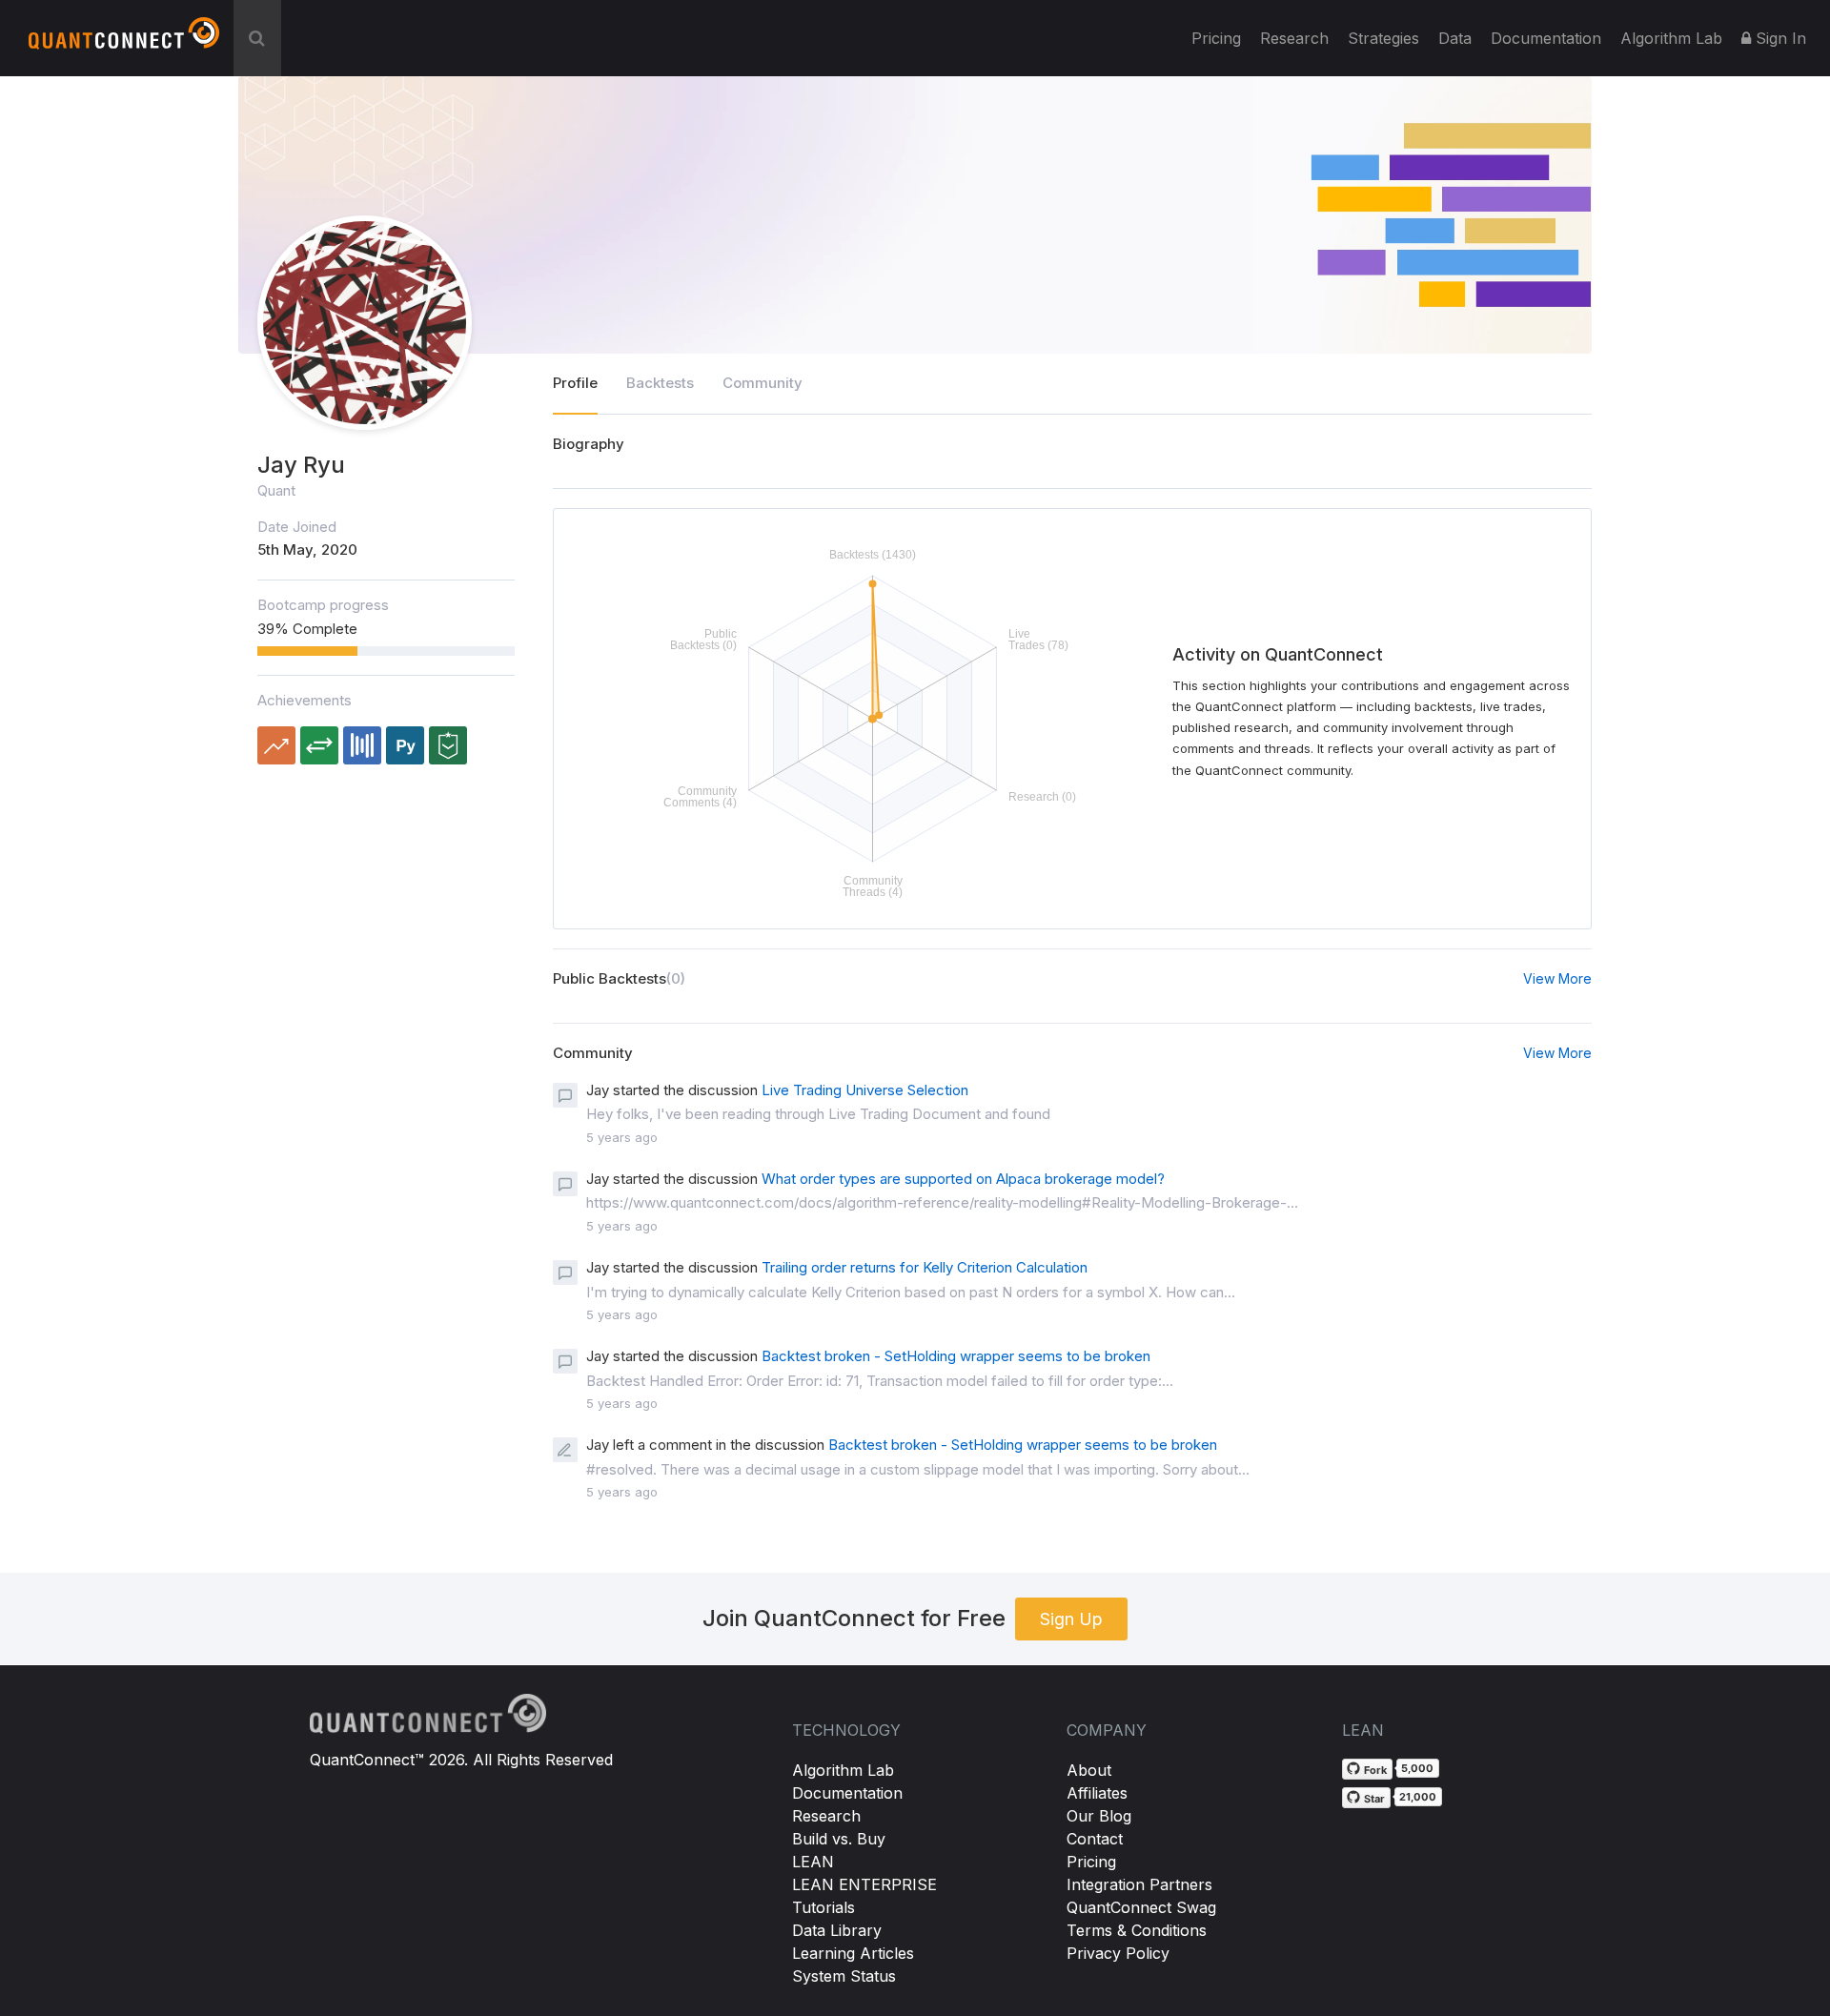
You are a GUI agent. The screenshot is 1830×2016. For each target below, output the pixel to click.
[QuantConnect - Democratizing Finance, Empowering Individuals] (124, 41)
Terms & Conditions (1137, 1930)
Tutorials (823, 1907)
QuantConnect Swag (1141, 1907)
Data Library (837, 1930)
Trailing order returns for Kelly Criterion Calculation (925, 1267)
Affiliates (1097, 1793)
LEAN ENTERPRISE (864, 1884)
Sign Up (1071, 1619)
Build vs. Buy (839, 1839)
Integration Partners (1139, 1884)
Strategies (1383, 38)
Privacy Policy (1118, 1953)
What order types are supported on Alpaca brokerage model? (963, 1179)
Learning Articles (853, 1953)
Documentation (847, 1793)
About (1089, 1770)
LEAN (813, 1862)
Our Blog (1099, 1816)
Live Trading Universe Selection (865, 1090)
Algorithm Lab (843, 1770)
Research (1294, 38)
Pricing (1216, 38)
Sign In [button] (1779, 38)
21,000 (1418, 1797)
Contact (1095, 1839)
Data (1455, 38)
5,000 (1417, 1768)
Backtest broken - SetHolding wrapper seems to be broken (956, 1356)
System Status (844, 1976)
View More (1557, 978)
